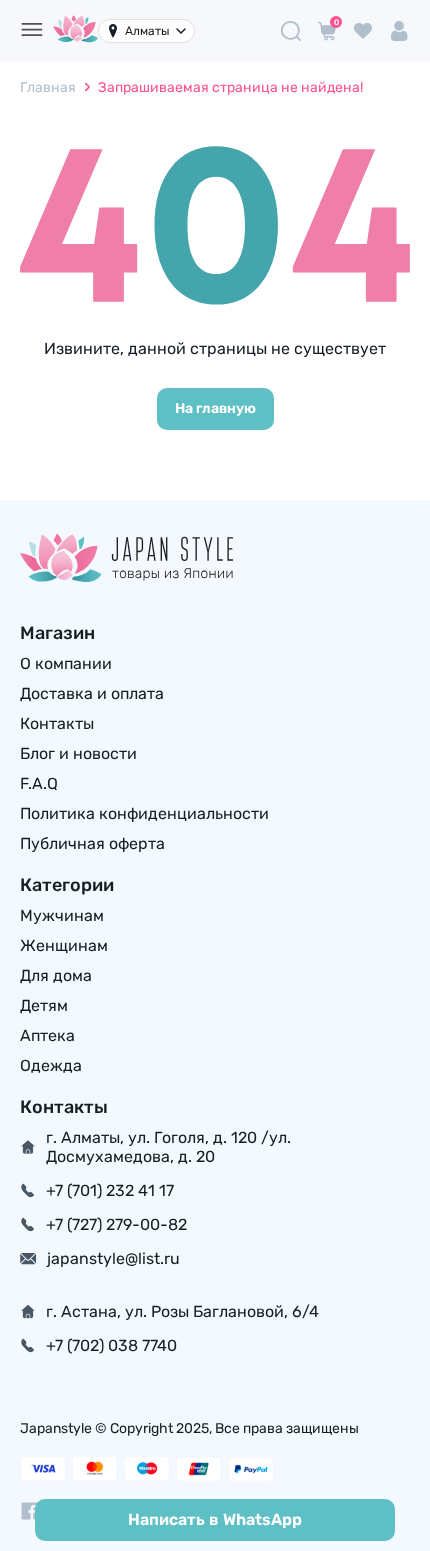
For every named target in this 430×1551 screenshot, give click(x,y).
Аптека (47, 1035)
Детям (44, 1005)
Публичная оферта (92, 843)
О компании (66, 663)
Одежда (51, 1065)
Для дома (56, 975)
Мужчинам (62, 915)
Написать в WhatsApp (215, 1519)
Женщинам (64, 945)
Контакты (57, 723)
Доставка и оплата (92, 693)
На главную (215, 408)
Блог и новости (78, 753)
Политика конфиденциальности (144, 813)
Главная (48, 87)
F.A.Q (39, 783)
